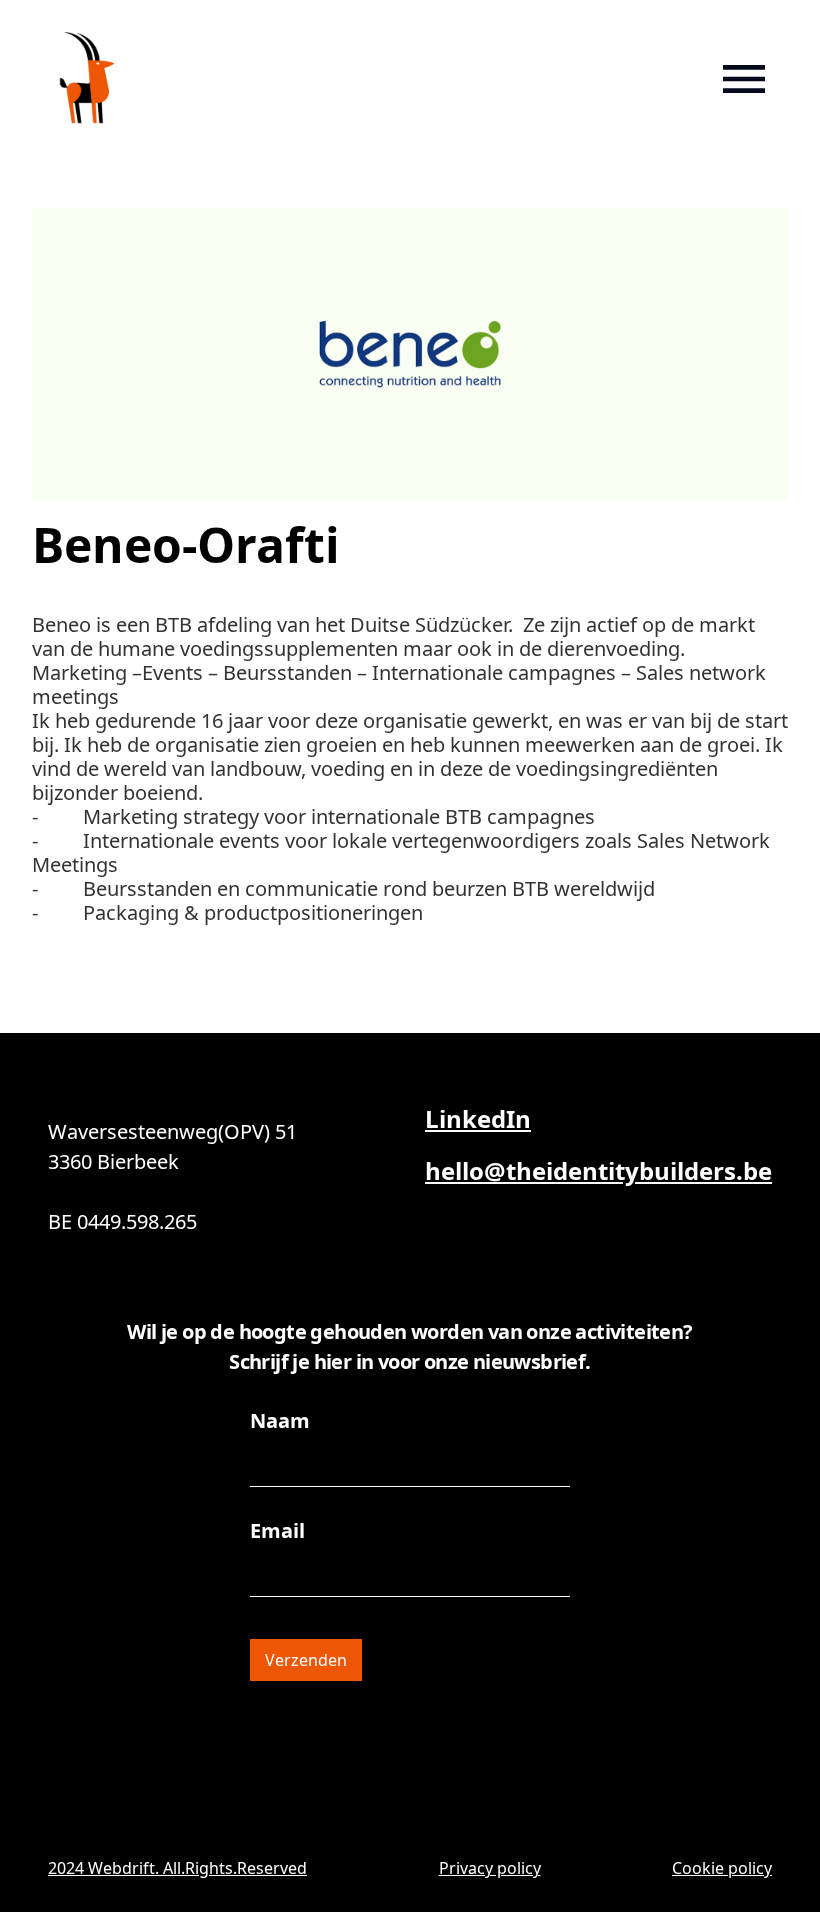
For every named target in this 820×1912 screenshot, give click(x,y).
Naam (280, 1421)
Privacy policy (490, 1868)
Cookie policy (722, 1868)
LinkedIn (478, 1118)
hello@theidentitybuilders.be (598, 1170)
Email (277, 1531)
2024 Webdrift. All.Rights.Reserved (177, 1868)
